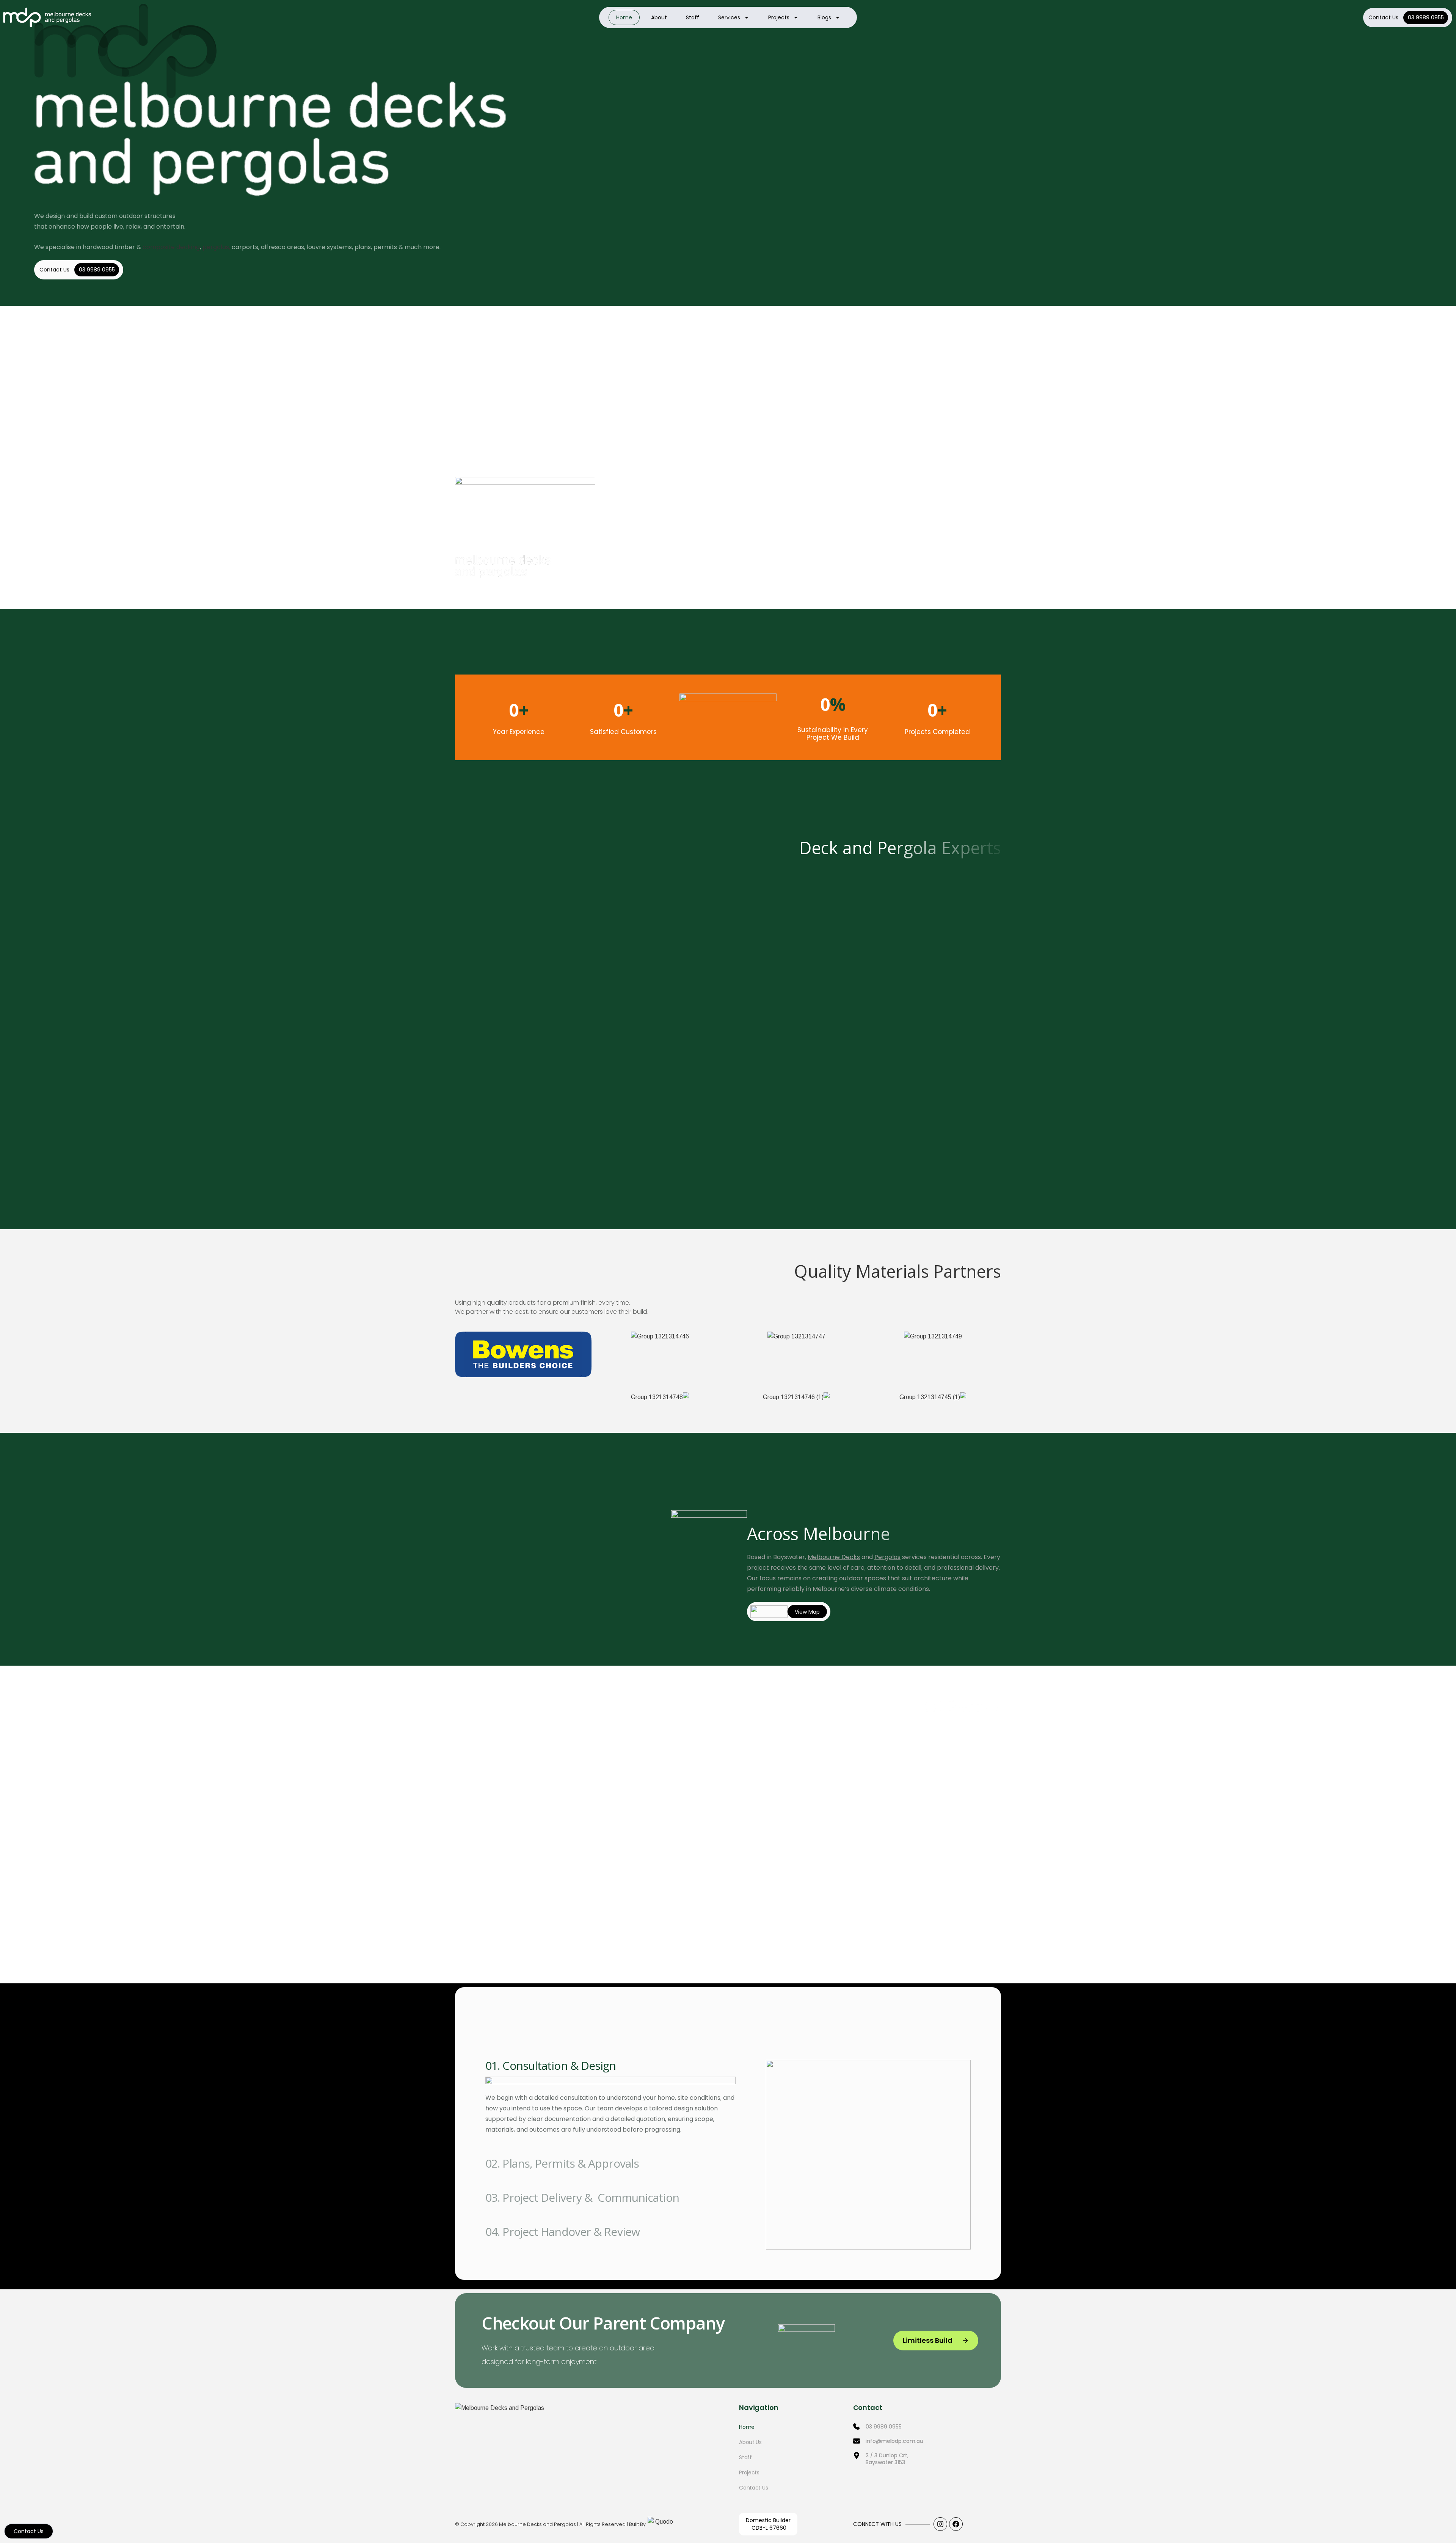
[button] (709, 1946)
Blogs (824, 17)
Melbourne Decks (834, 1557)
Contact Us (1383, 17)
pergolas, (216, 247)
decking (188, 247)
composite (159, 247)
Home (624, 17)
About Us (750, 2442)
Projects (779, 17)
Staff (693, 17)
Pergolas (887, 1557)
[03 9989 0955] (927, 2430)
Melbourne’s (831, 1589)
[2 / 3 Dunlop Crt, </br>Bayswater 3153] (927, 2463)
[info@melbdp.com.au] (927, 2445)
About (659, 17)
